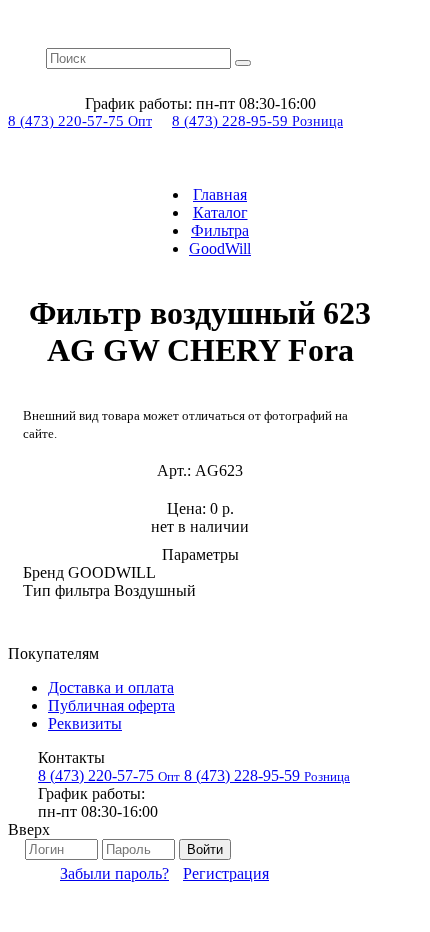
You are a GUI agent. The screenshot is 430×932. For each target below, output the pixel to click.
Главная (220, 194)
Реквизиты (85, 723)
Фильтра (220, 230)
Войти (205, 849)
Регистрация (226, 873)
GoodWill (220, 248)
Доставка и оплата (111, 687)
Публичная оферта (111, 705)
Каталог (220, 212)
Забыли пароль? (114, 873)
